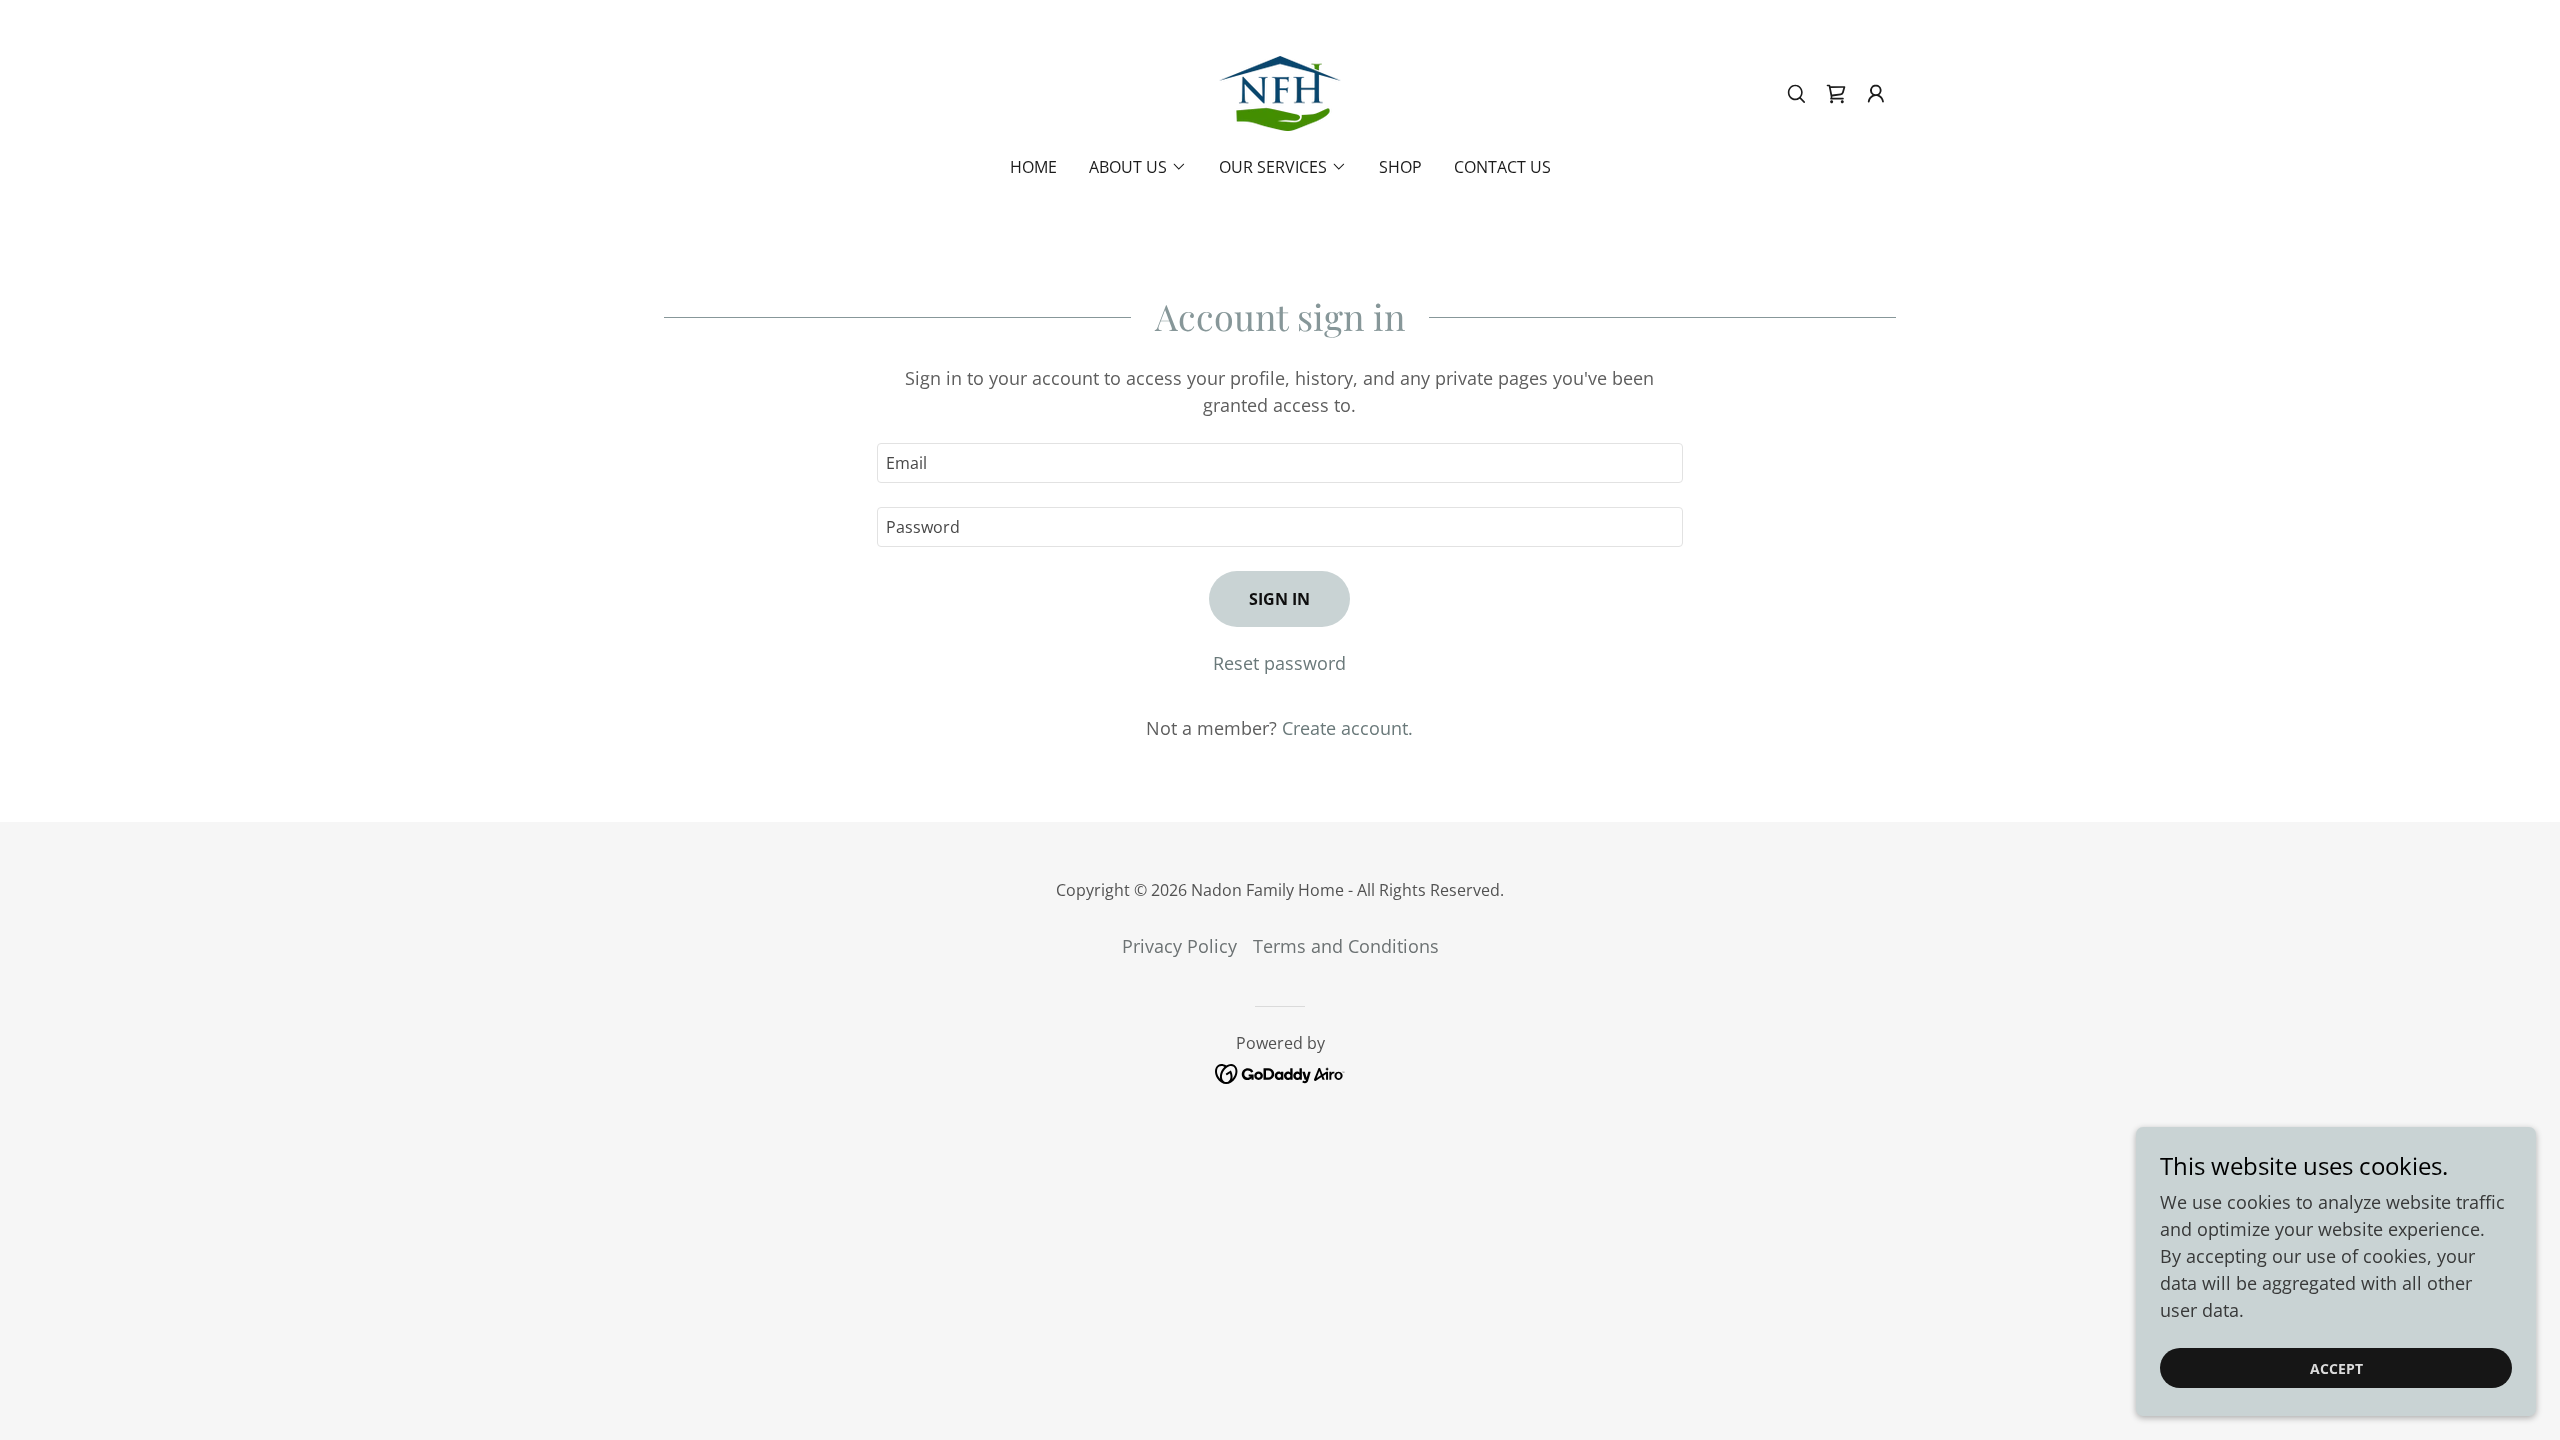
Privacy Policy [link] (1179, 946)
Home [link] (1033, 167)
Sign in (1279, 599)
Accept (2336, 1368)
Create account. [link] (1347, 728)
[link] (1280, 91)
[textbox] (1279, 463)
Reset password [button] (1279, 663)
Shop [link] (1400, 167)
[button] (1876, 94)
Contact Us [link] (1502, 167)
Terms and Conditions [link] (1346, 946)
